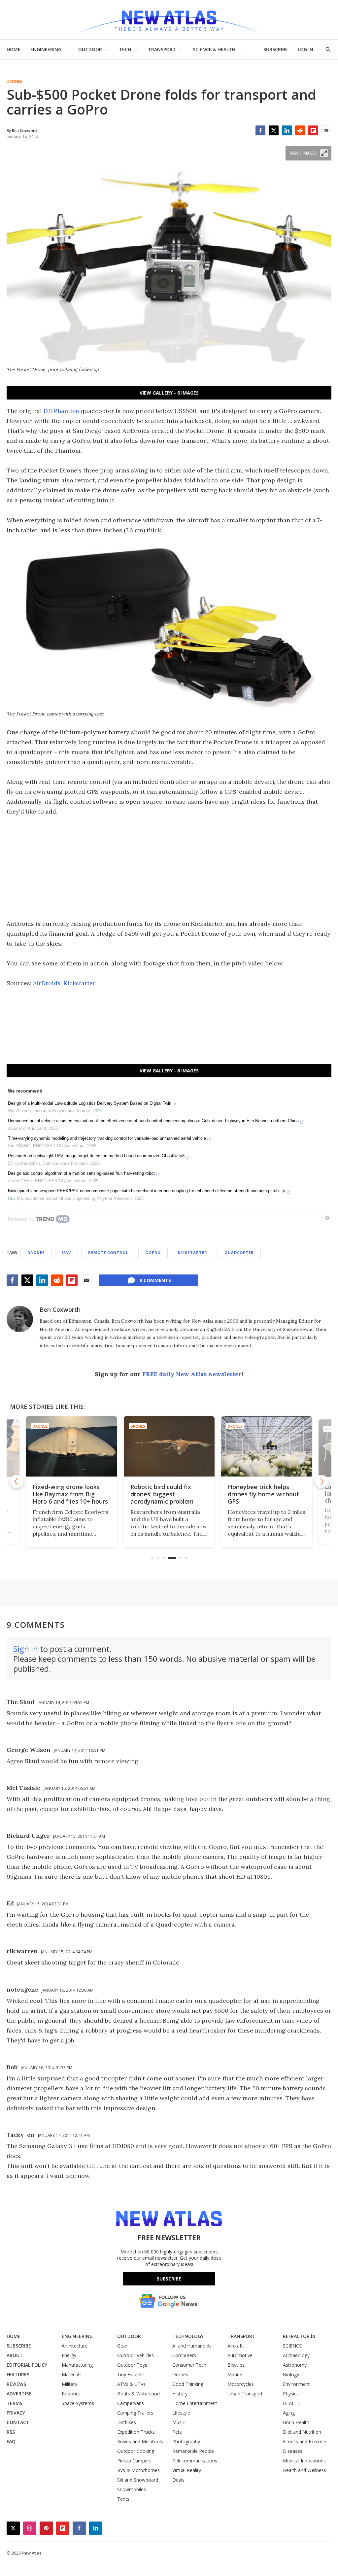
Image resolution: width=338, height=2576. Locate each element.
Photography (186, 2441)
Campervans (131, 2403)
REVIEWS (16, 2384)
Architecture (75, 2346)
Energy (69, 2355)
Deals (178, 2480)
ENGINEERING (46, 49)
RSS (11, 2432)
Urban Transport (245, 2394)
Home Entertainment (195, 2403)
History (180, 2394)
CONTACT (18, 2422)
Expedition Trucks (136, 2432)
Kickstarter (79, 983)
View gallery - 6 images (169, 393)
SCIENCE (292, 2346)
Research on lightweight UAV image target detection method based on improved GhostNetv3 (96, 1156)
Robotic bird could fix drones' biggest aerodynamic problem (162, 1494)
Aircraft (235, 2346)
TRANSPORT (162, 49)
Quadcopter (239, 1253)
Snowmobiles (132, 2489)
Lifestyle (181, 2413)
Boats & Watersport (139, 2394)
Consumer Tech (189, 2365)
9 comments (155, 1280)
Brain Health (296, 2422)
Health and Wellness (304, 2470)
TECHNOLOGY (188, 2336)
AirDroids (47, 983)
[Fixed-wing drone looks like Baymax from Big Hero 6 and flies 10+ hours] (71, 1446)
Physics (291, 2394)
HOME (14, 49)
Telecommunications (195, 2461)
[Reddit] (300, 130)
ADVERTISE (19, 2394)
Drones (15, 82)
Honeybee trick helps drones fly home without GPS (263, 1494)
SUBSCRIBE (276, 49)
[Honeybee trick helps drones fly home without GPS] (267, 1446)
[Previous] (17, 1481)
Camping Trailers (135, 2413)
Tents (123, 2499)
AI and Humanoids (192, 2346)
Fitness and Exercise (304, 2441)
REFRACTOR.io (299, 2336)
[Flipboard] (313, 130)
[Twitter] (274, 130)
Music (179, 2422)
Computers (184, 2355)
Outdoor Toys (132, 2365)
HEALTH (292, 2403)
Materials (72, 2374)
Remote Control (108, 1253)
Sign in (26, 1649)
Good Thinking (188, 2384)
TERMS (15, 2403)
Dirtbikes (127, 2422)
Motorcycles (241, 2384)
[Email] (326, 130)
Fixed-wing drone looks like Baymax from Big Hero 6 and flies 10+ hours (70, 1494)
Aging (289, 2413)
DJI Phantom (61, 411)
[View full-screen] (324, 153)
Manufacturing (77, 2365)
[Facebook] (260, 130)
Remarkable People (193, 2451)
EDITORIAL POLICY (27, 2365)
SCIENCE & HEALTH (214, 49)
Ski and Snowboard (138, 2480)
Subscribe (169, 2279)
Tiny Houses (130, 2374)
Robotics (71, 2394)
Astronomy (295, 2365)
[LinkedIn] (287, 130)
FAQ (11, 2441)
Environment (296, 2384)
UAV (67, 1253)
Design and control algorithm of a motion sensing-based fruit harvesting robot (81, 1173)
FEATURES (18, 2374)
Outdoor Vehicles (135, 2355)
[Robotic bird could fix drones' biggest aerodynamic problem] (169, 1446)
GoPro (153, 1253)
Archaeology (296, 2355)
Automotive (240, 2355)
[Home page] (169, 20)
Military (69, 2384)
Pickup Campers (134, 2461)
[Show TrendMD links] (327, 1218)
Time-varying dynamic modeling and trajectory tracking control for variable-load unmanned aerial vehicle (107, 1138)
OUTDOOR (90, 49)
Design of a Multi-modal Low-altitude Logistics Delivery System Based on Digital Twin (90, 1103)
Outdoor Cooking (136, 2451)
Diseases (293, 2451)
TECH (125, 49)
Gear (122, 2346)
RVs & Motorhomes (138, 2470)
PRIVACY (16, 2413)
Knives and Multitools (140, 2441)
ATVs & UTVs (131, 2384)
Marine (235, 2374)
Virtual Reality (187, 2470)
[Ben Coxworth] (20, 1319)
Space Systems (78, 2403)
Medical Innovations (304, 2461)
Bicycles (236, 2365)
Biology (291, 2374)
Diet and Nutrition (302, 2432)
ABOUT (15, 2355)
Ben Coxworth (60, 1309)
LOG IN (305, 49)
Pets (177, 2432)
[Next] (321, 1481)
